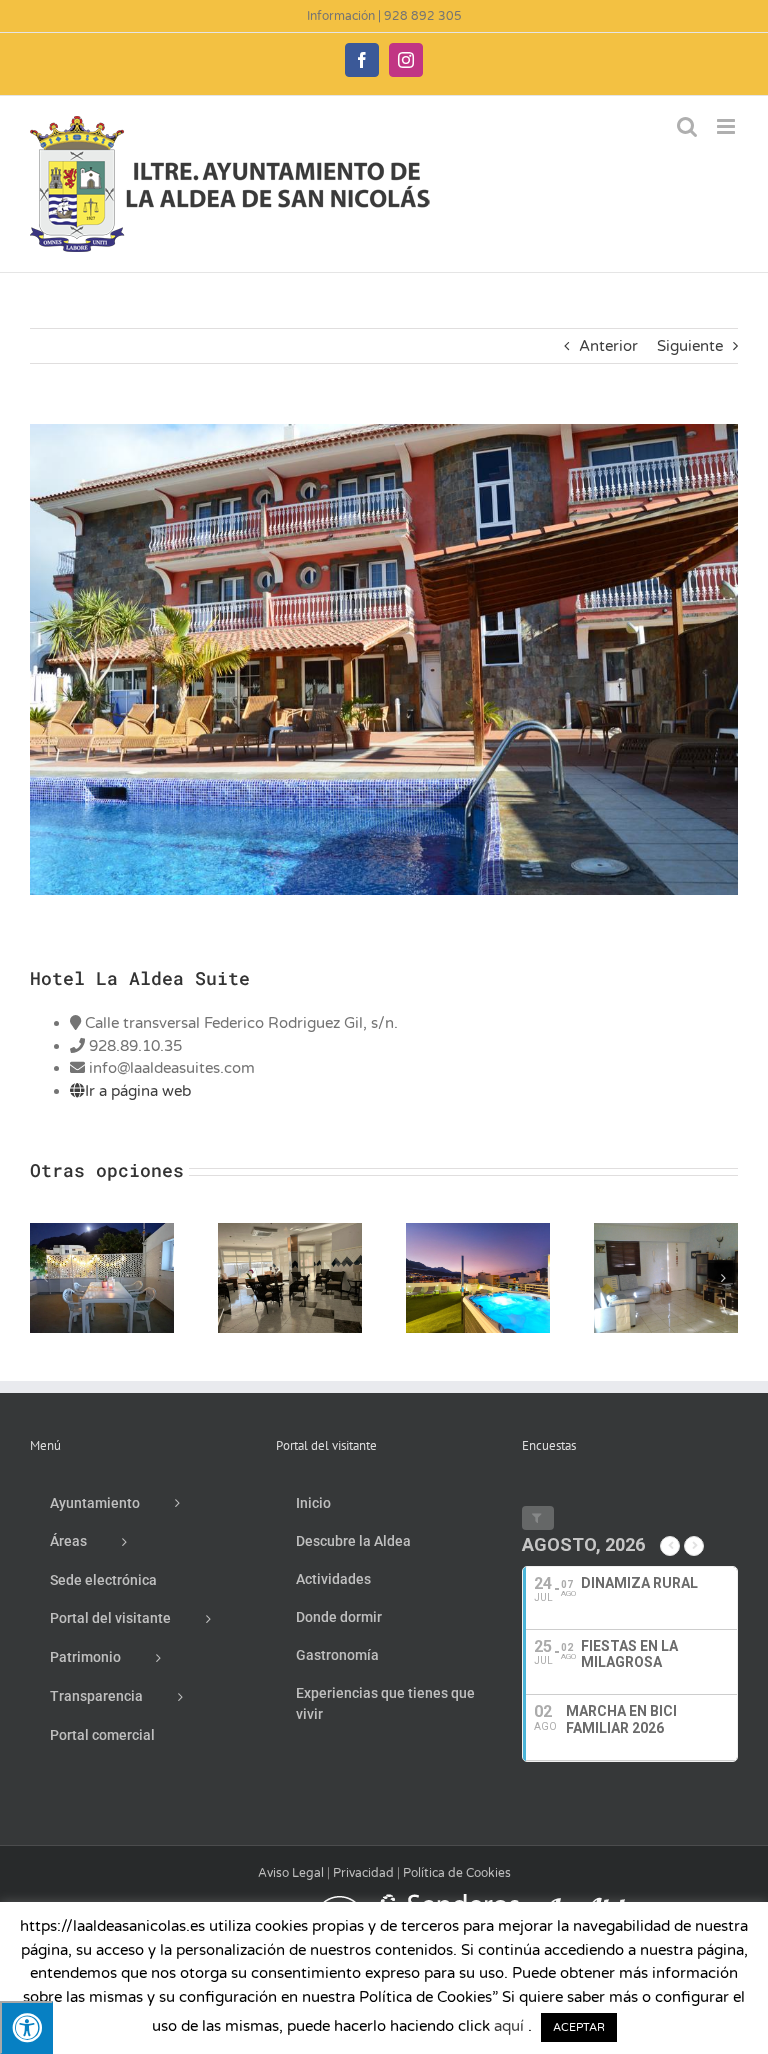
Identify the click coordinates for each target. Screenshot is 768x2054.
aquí (509, 2026)
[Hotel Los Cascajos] (290, 1232)
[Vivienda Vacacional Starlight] (478, 1232)
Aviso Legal (291, 1873)
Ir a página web (138, 1091)
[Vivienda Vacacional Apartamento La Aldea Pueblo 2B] (666, 1232)
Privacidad (363, 1873)
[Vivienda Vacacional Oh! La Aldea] (102, 1232)
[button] (45, 1278)
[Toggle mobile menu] (727, 126)
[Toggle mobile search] (687, 126)
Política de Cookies (457, 1873)
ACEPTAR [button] (579, 2027)
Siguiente (690, 346)
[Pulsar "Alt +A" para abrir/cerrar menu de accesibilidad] (26, 2027)
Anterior (608, 346)
